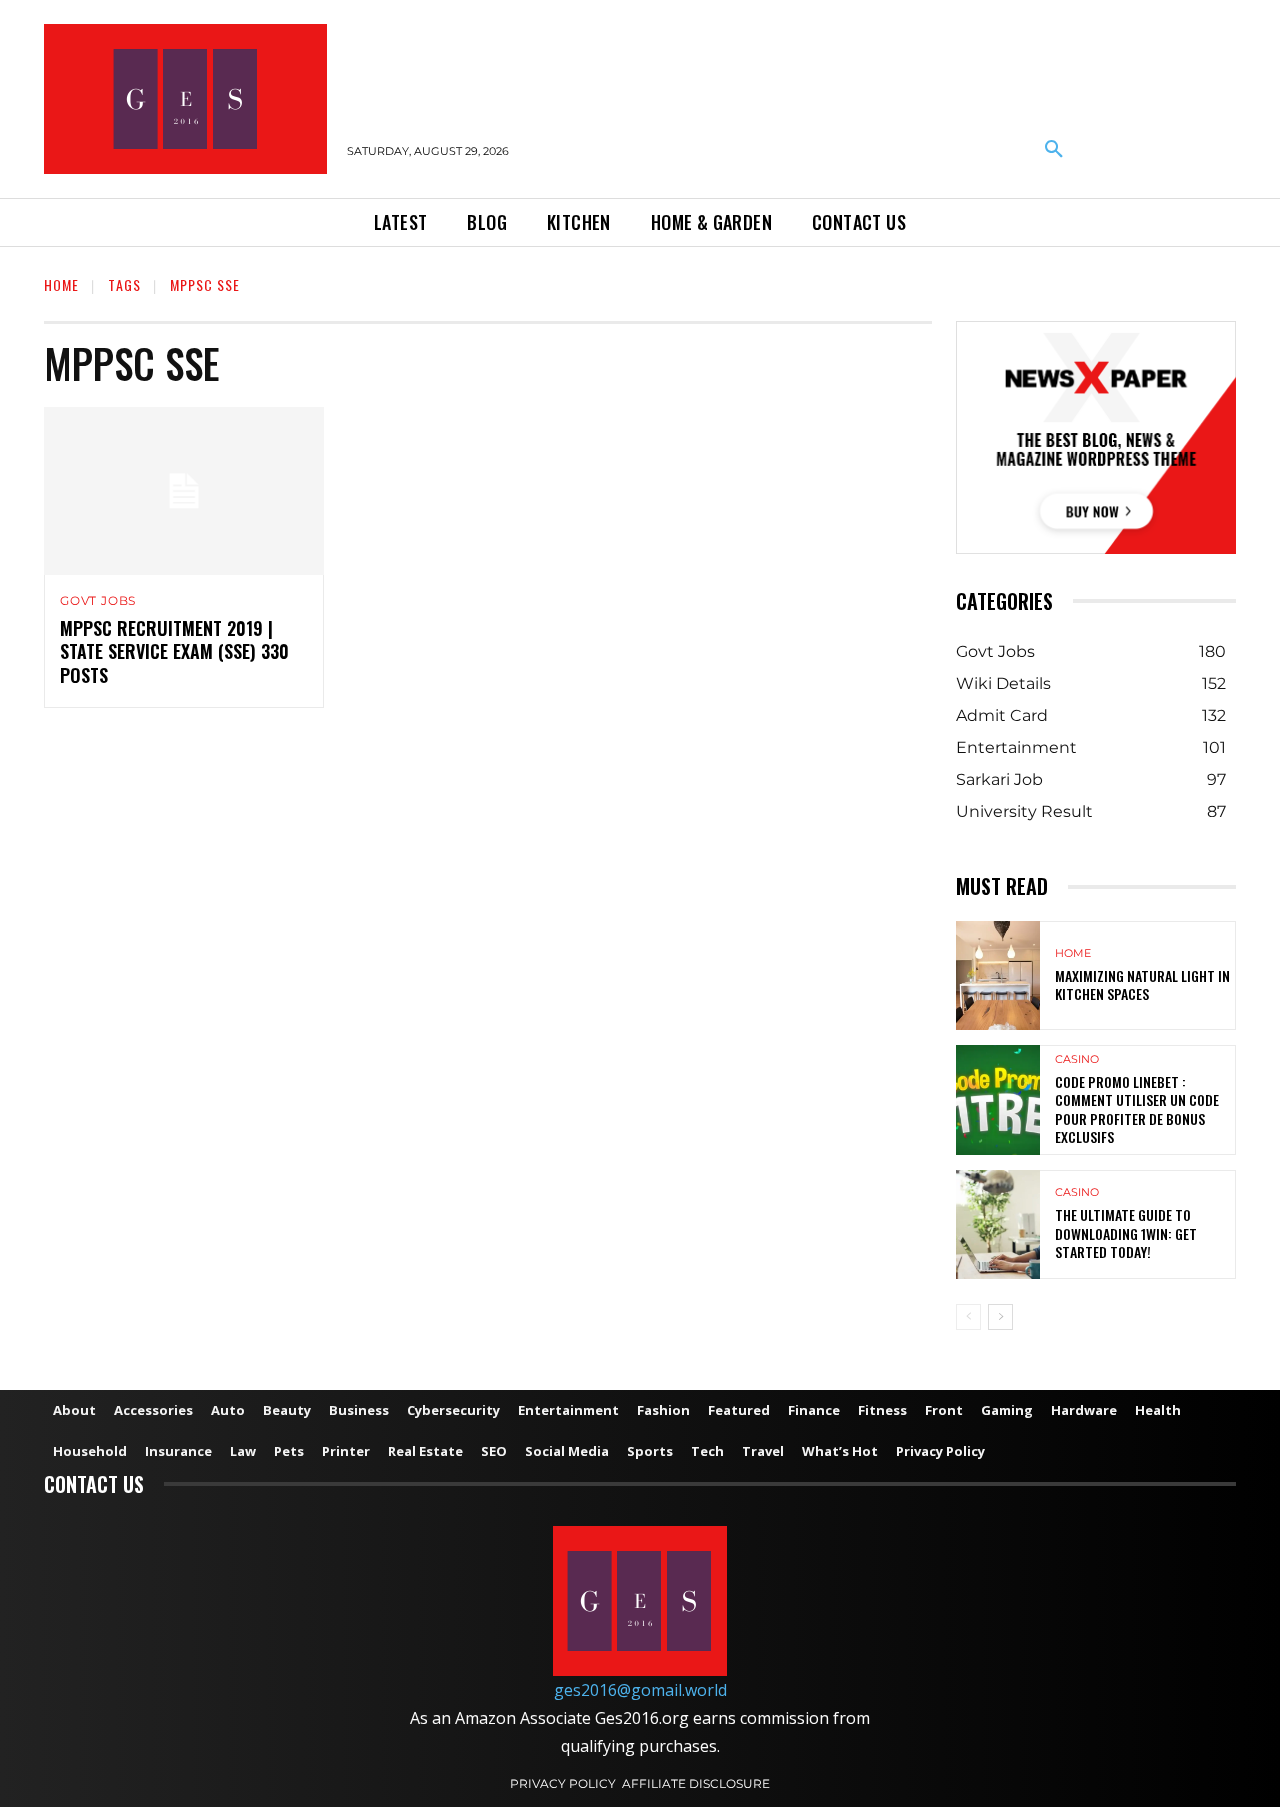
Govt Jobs (98, 601)
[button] (1054, 150)
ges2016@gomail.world (640, 1690)
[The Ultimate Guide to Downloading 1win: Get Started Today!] (998, 1224)
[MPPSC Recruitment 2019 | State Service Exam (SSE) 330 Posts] (184, 491)
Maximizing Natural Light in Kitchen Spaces (1142, 984)
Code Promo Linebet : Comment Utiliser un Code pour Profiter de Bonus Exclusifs (1137, 1109)
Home (61, 284)
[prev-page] (968, 1317)
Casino (1077, 1059)
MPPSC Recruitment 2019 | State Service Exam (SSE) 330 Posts (174, 651)
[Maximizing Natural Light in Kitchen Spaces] (998, 975)
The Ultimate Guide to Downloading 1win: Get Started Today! (1126, 1232)
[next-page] (1000, 1317)
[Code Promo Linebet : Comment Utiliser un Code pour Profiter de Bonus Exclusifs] (998, 1099)
